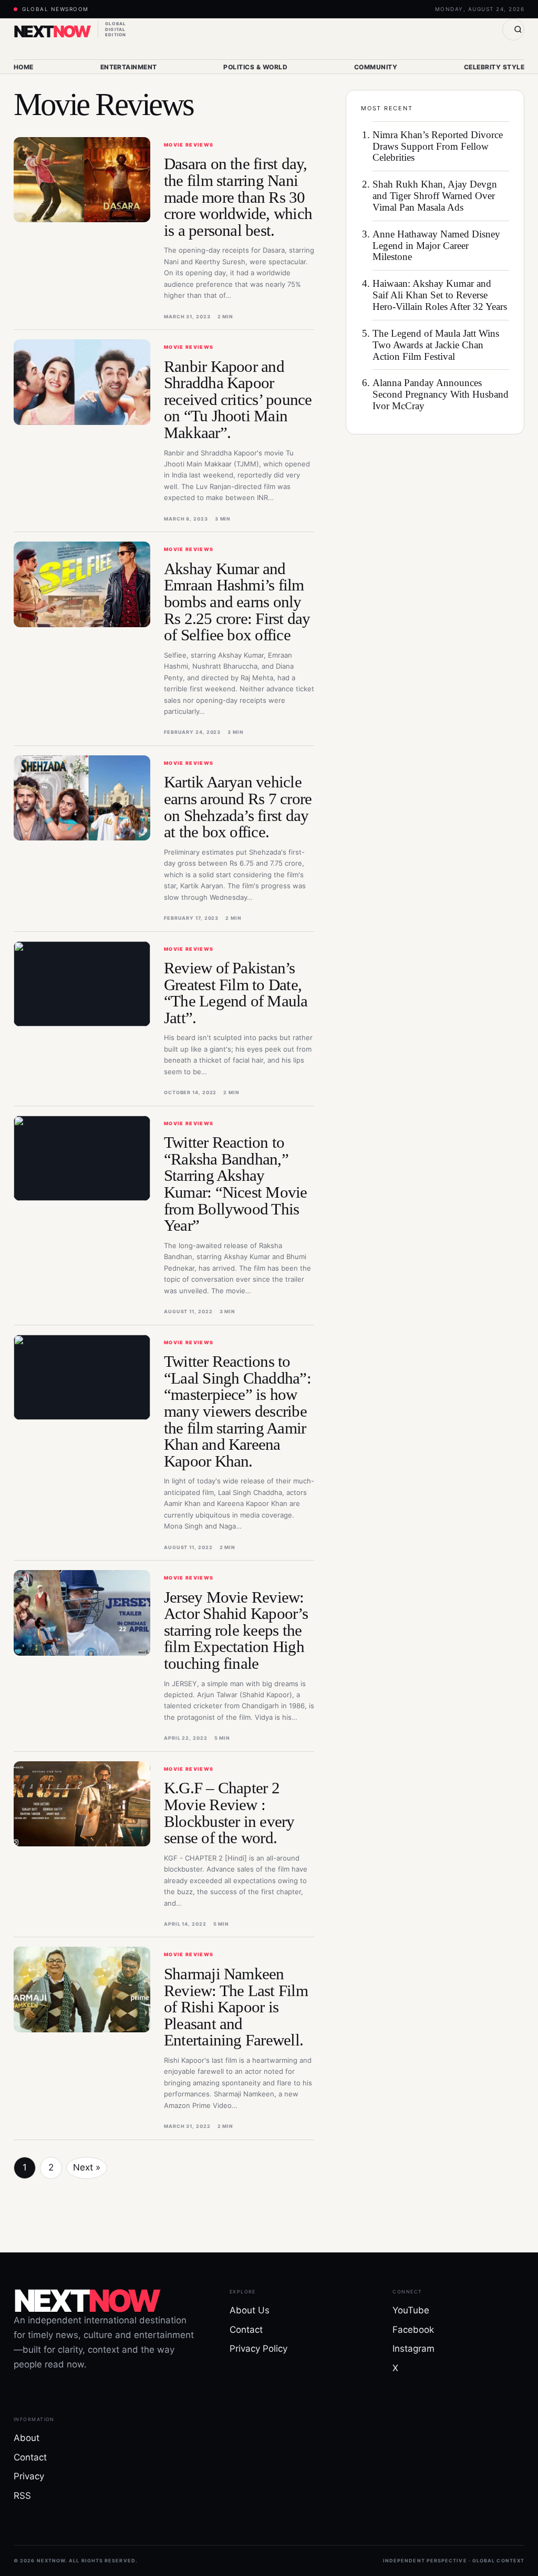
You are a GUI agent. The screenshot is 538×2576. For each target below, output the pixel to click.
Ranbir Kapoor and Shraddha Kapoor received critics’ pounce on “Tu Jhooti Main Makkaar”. (238, 399)
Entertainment (129, 67)
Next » (87, 2167)
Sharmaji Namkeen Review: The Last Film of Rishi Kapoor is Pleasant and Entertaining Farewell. (236, 2007)
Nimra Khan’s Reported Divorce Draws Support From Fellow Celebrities (438, 146)
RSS (22, 2496)
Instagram (413, 2349)
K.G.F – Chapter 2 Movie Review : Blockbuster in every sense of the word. (229, 1813)
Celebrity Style (494, 67)
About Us (250, 2310)
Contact (246, 2330)
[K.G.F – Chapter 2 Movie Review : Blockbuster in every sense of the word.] (82, 1804)
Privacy (29, 2476)
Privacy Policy (258, 2349)
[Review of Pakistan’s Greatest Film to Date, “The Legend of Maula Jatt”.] (82, 984)
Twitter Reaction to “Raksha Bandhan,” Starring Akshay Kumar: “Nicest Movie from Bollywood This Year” (236, 1184)
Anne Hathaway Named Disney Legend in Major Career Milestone (436, 246)
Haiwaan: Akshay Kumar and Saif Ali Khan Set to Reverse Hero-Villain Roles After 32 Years (440, 295)
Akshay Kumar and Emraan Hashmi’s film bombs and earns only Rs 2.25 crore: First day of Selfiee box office (237, 602)
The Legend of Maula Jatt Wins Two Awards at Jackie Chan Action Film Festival (436, 345)
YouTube (411, 2310)
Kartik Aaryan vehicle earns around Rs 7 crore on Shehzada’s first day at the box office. (238, 807)
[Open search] (513, 29)
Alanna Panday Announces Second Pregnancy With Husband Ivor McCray (441, 394)
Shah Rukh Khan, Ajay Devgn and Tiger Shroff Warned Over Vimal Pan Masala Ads (435, 196)
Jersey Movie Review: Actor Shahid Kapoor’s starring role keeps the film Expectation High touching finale (236, 1630)
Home (24, 67)
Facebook (413, 2330)
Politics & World (255, 67)
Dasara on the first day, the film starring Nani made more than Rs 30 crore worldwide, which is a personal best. (238, 197)
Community (376, 67)
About (27, 2438)
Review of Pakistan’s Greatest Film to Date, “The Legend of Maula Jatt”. (236, 993)
